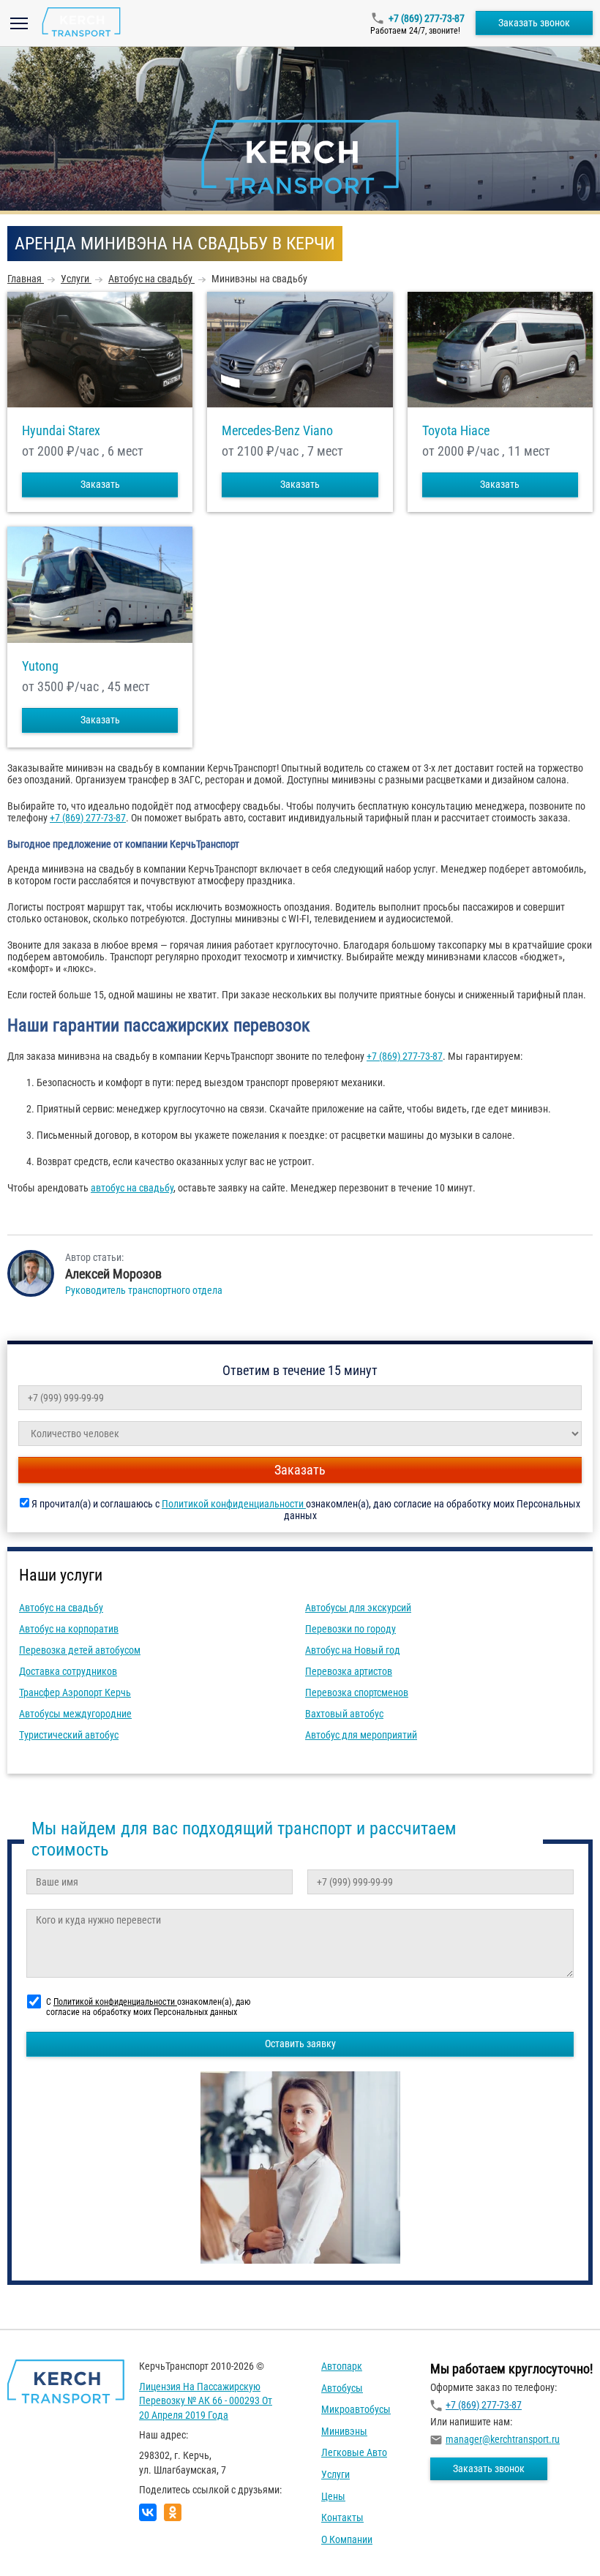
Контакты (342, 2517)
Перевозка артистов (349, 1671)
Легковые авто (354, 2452)
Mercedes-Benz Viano (277, 431)
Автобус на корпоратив (69, 1629)
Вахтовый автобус (344, 1714)
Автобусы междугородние (75, 1714)
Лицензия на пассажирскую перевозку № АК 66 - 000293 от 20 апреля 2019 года (206, 2401)
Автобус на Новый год (353, 1650)
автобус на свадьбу (132, 1188)
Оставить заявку (300, 2044)
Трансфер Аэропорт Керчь (75, 1692)
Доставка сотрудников (68, 1671)
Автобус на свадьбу (61, 1608)
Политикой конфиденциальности (234, 1504)
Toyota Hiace (456, 431)
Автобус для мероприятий (361, 1735)
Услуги (335, 2474)
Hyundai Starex (61, 431)
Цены (333, 2496)
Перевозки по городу (350, 1629)
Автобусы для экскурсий (358, 1608)
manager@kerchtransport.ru (503, 2439)
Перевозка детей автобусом (80, 1650)
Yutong (40, 666)
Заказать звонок (534, 23)
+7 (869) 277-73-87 (427, 18)
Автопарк (342, 2366)
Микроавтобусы (356, 2409)
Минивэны (344, 2431)
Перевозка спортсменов (357, 1692)
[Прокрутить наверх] (48, 2542)
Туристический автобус (69, 1735)
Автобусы (342, 2388)
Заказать (100, 484)
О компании (347, 2539)
